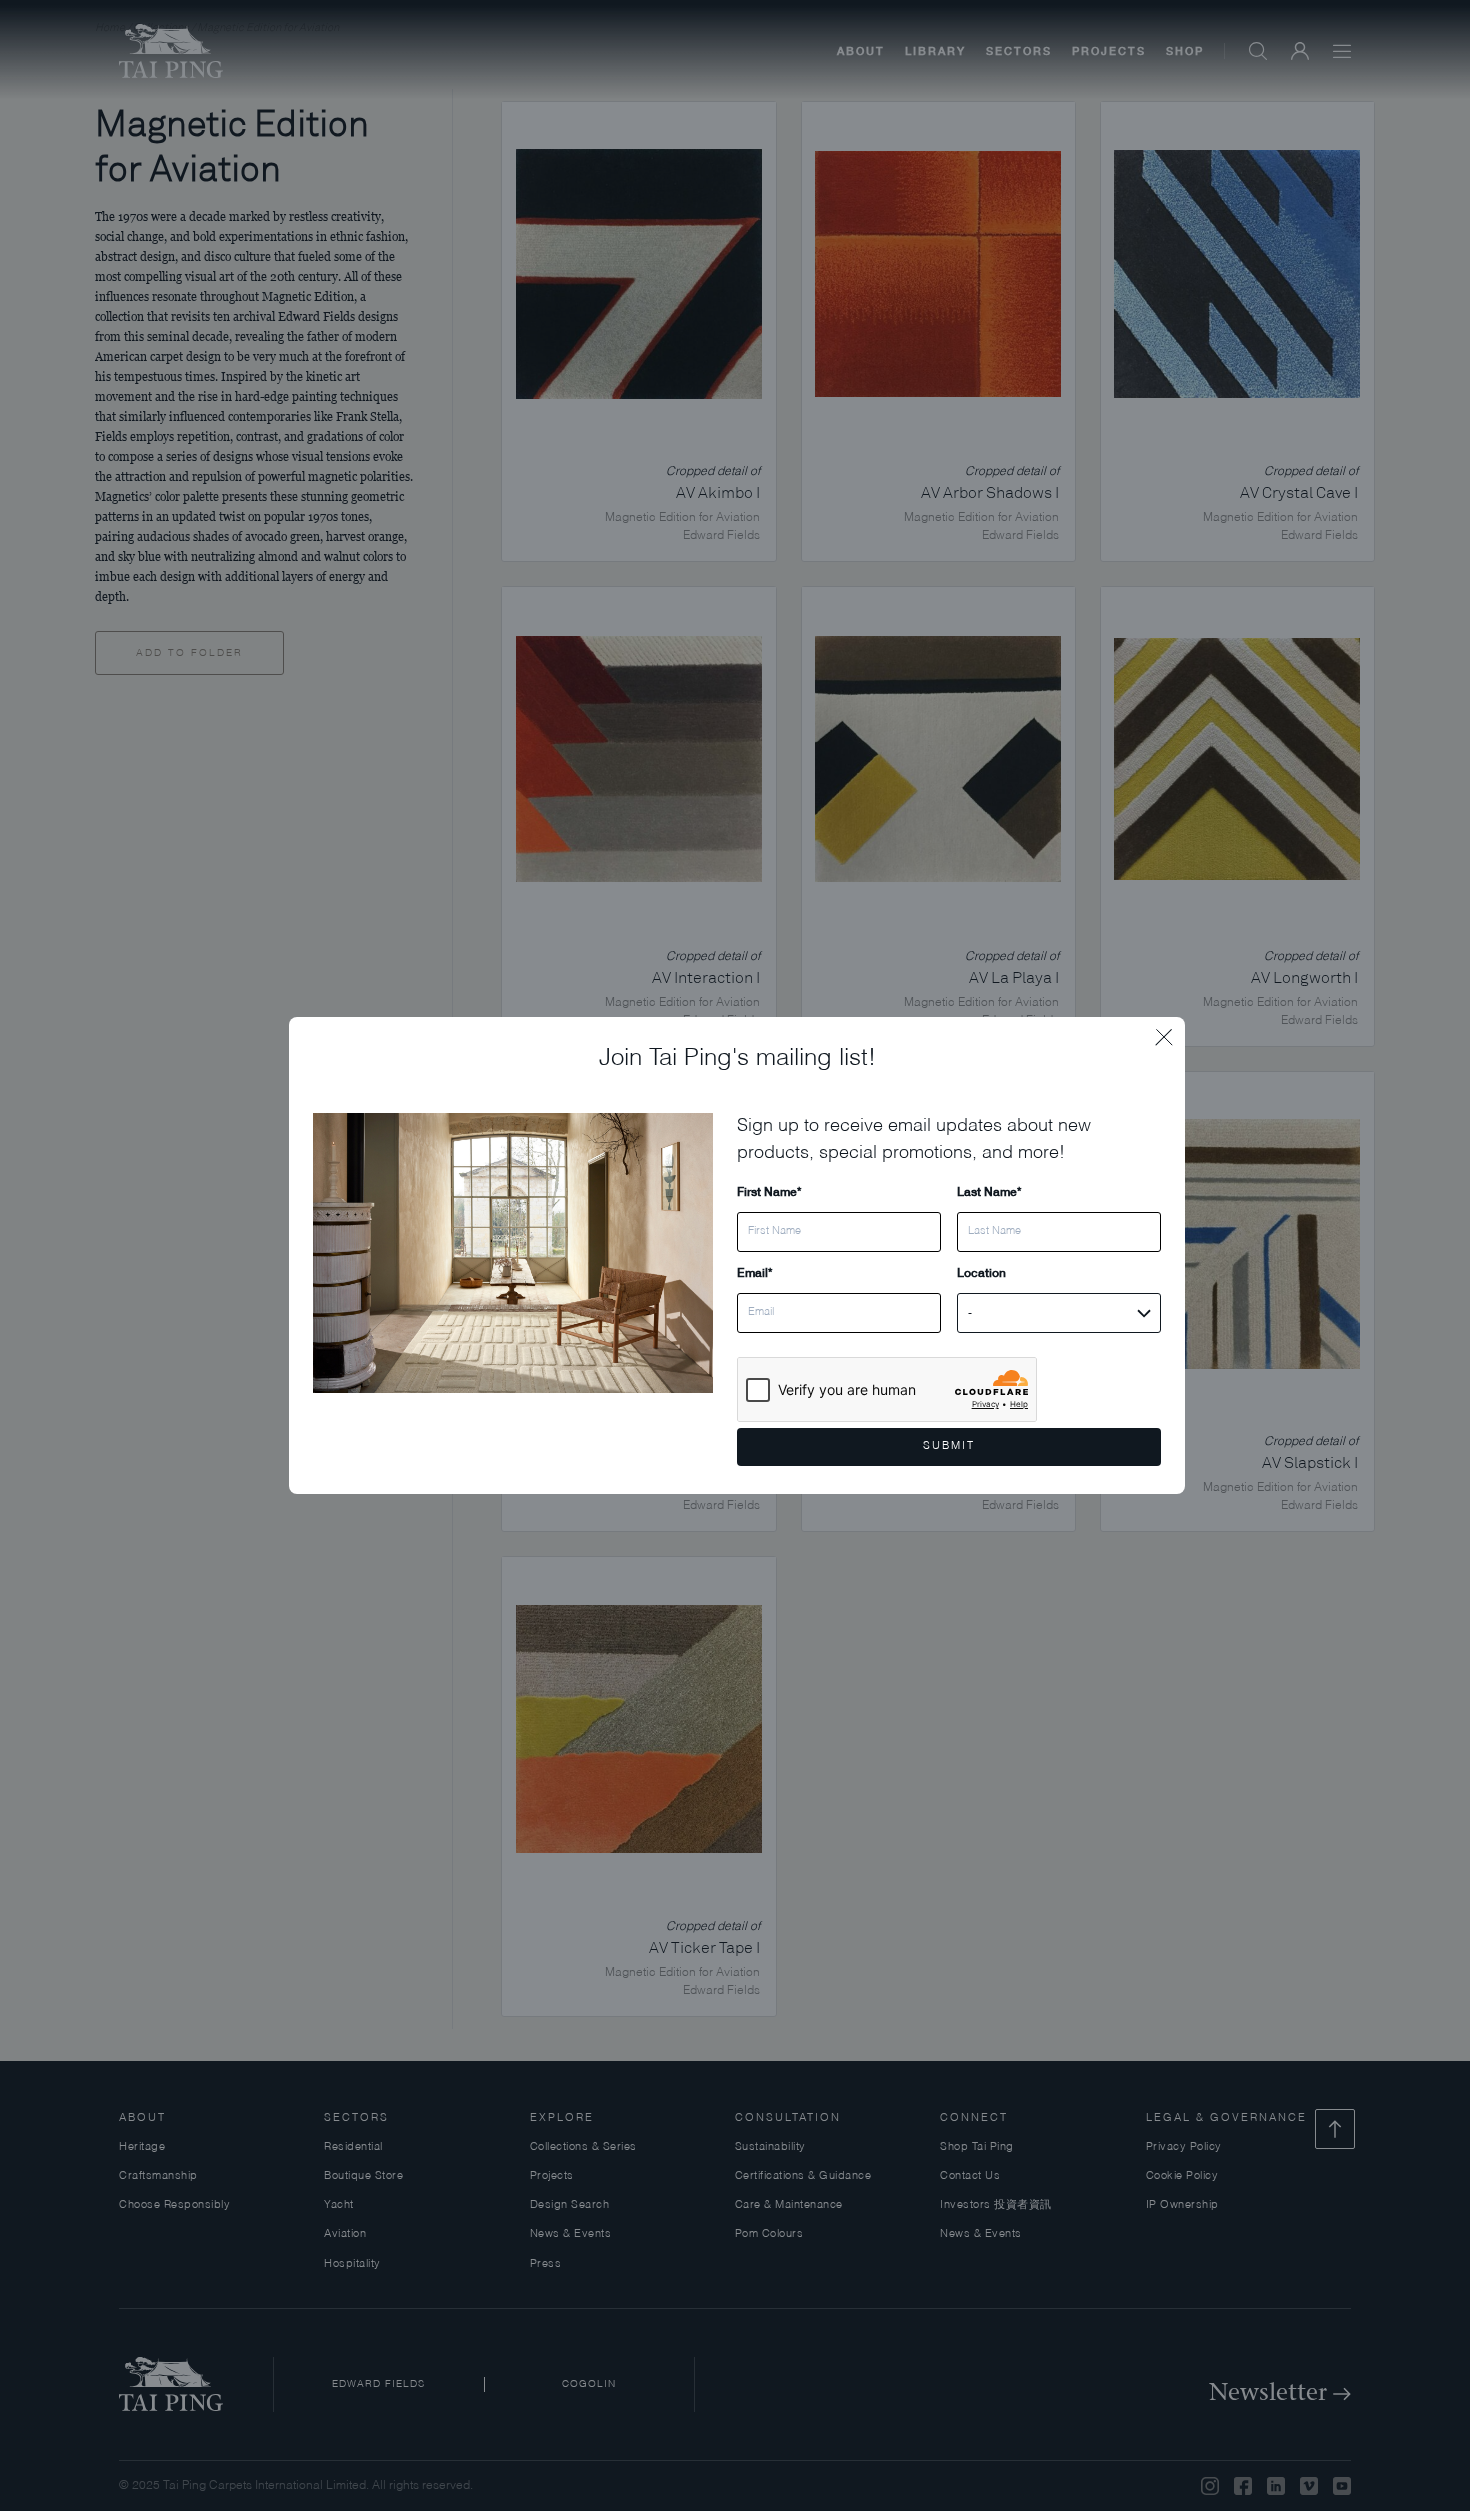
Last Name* (989, 1191)
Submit (949, 1446)
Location (981, 1272)
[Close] (1170, 1032)
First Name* (769, 1191)
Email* (754, 1272)
